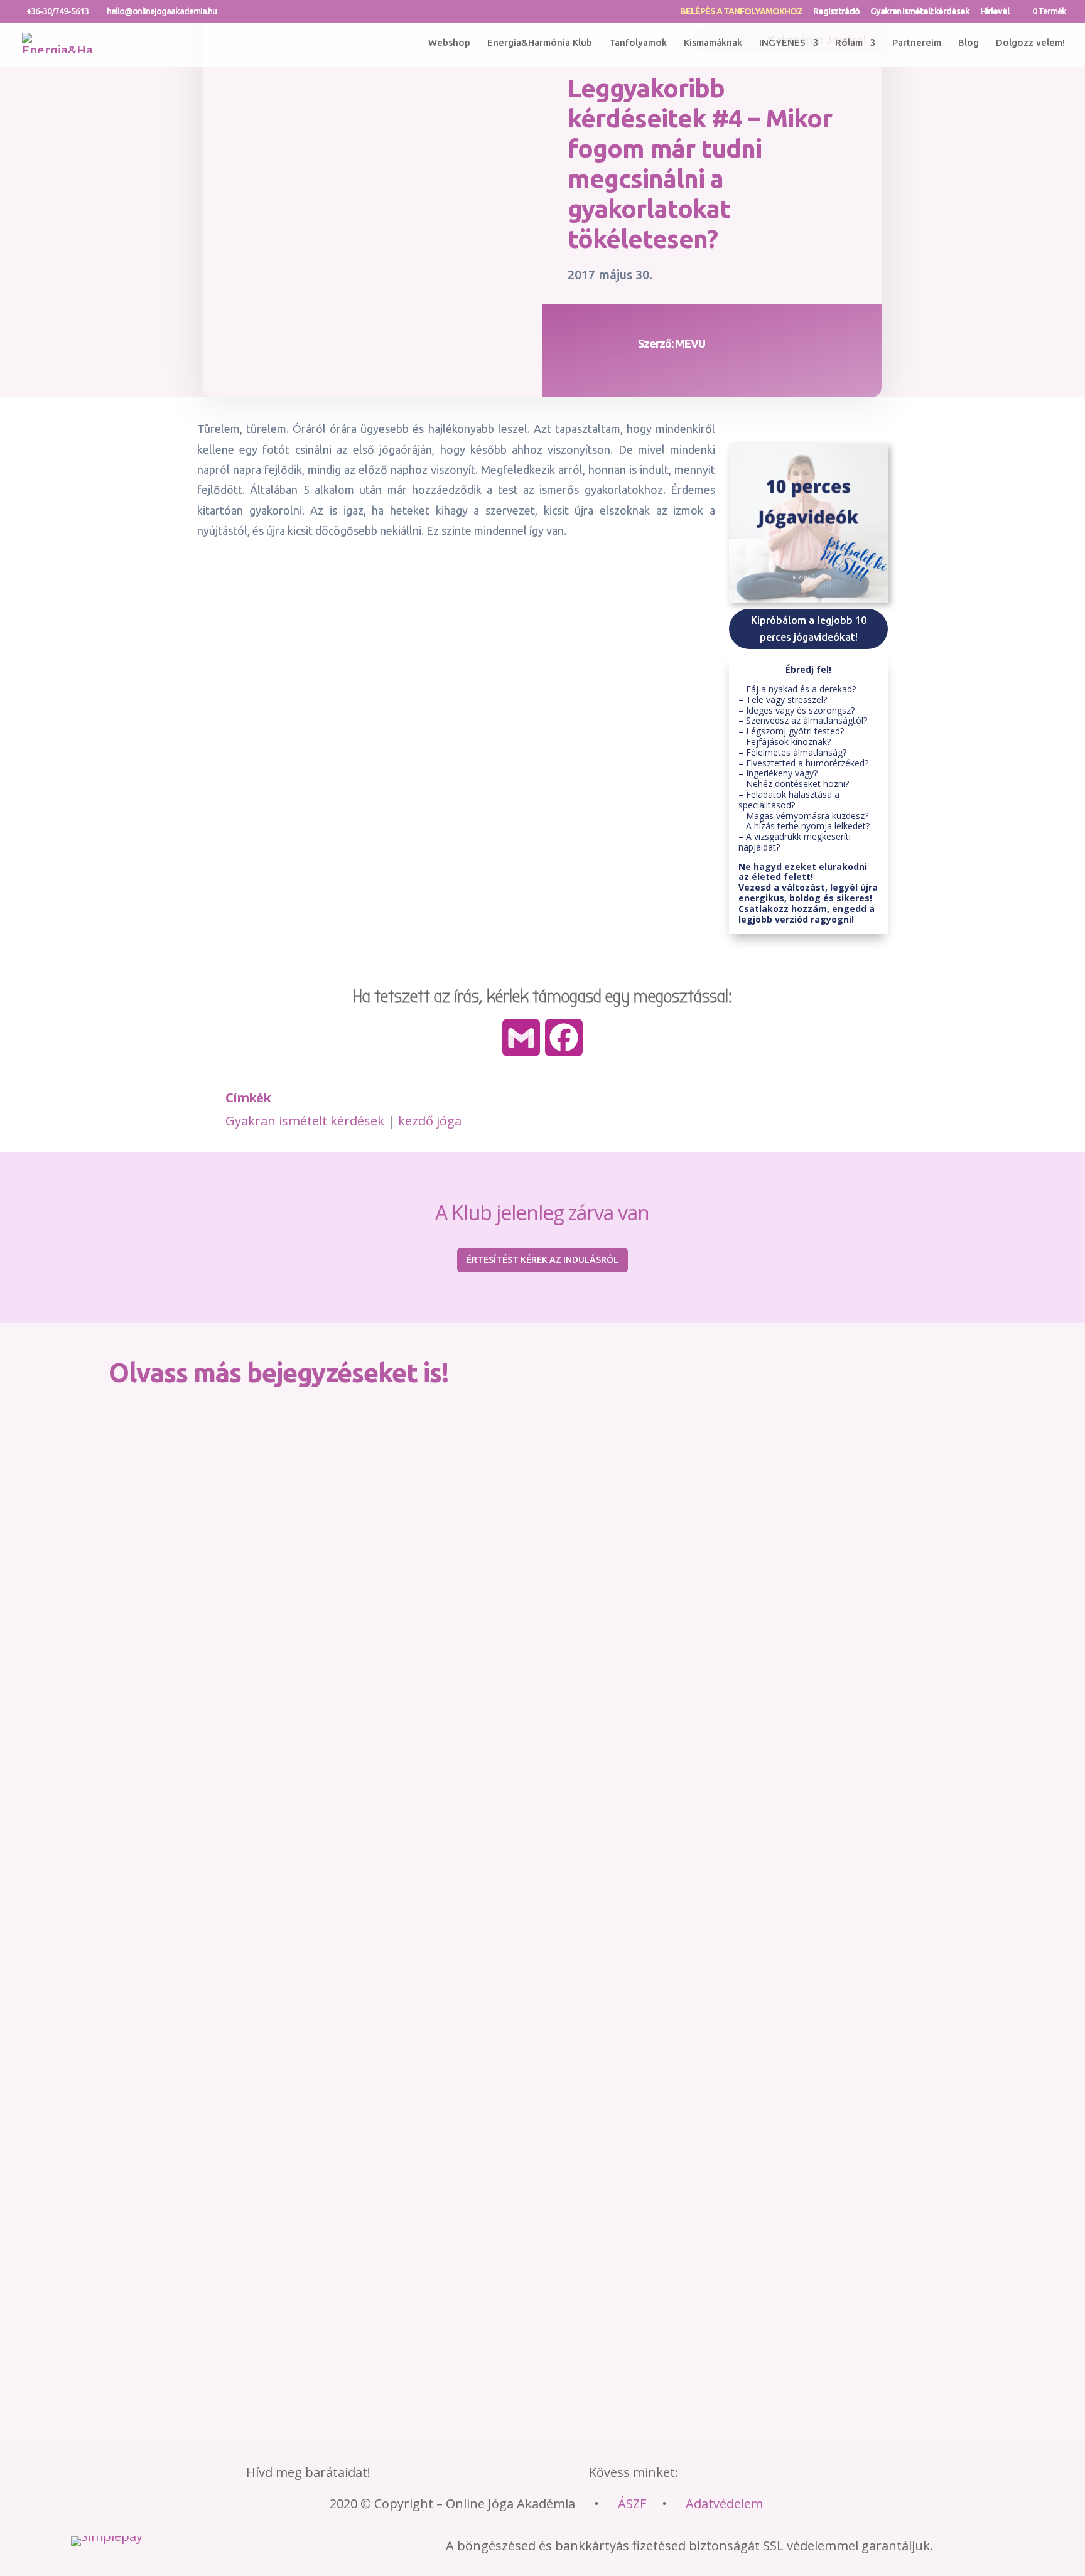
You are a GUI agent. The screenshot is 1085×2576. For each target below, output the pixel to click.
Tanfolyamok (638, 42)
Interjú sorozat (309, 2001)
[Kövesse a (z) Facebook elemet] (710, 2474)
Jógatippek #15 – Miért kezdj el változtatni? (220, 2275)
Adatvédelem (724, 2504)
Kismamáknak (713, 42)
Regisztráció (836, 12)
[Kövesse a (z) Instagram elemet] (782, 2474)
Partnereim (917, 42)
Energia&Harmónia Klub (540, 42)
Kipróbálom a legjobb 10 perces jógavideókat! (809, 629)
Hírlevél (995, 12)
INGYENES (782, 42)
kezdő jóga (430, 1121)
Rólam (849, 42)
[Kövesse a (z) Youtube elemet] (819, 2474)
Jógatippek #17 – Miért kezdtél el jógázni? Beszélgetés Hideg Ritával (278, 1975)
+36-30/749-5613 (57, 11)
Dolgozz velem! (1030, 42)
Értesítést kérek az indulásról (542, 1260)
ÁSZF (632, 2504)
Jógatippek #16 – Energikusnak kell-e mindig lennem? (244, 2125)
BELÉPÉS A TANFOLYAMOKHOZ (741, 12)
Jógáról (382, 2001)
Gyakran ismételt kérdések (920, 12)
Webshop (449, 42)
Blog (969, 42)
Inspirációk (227, 2001)
